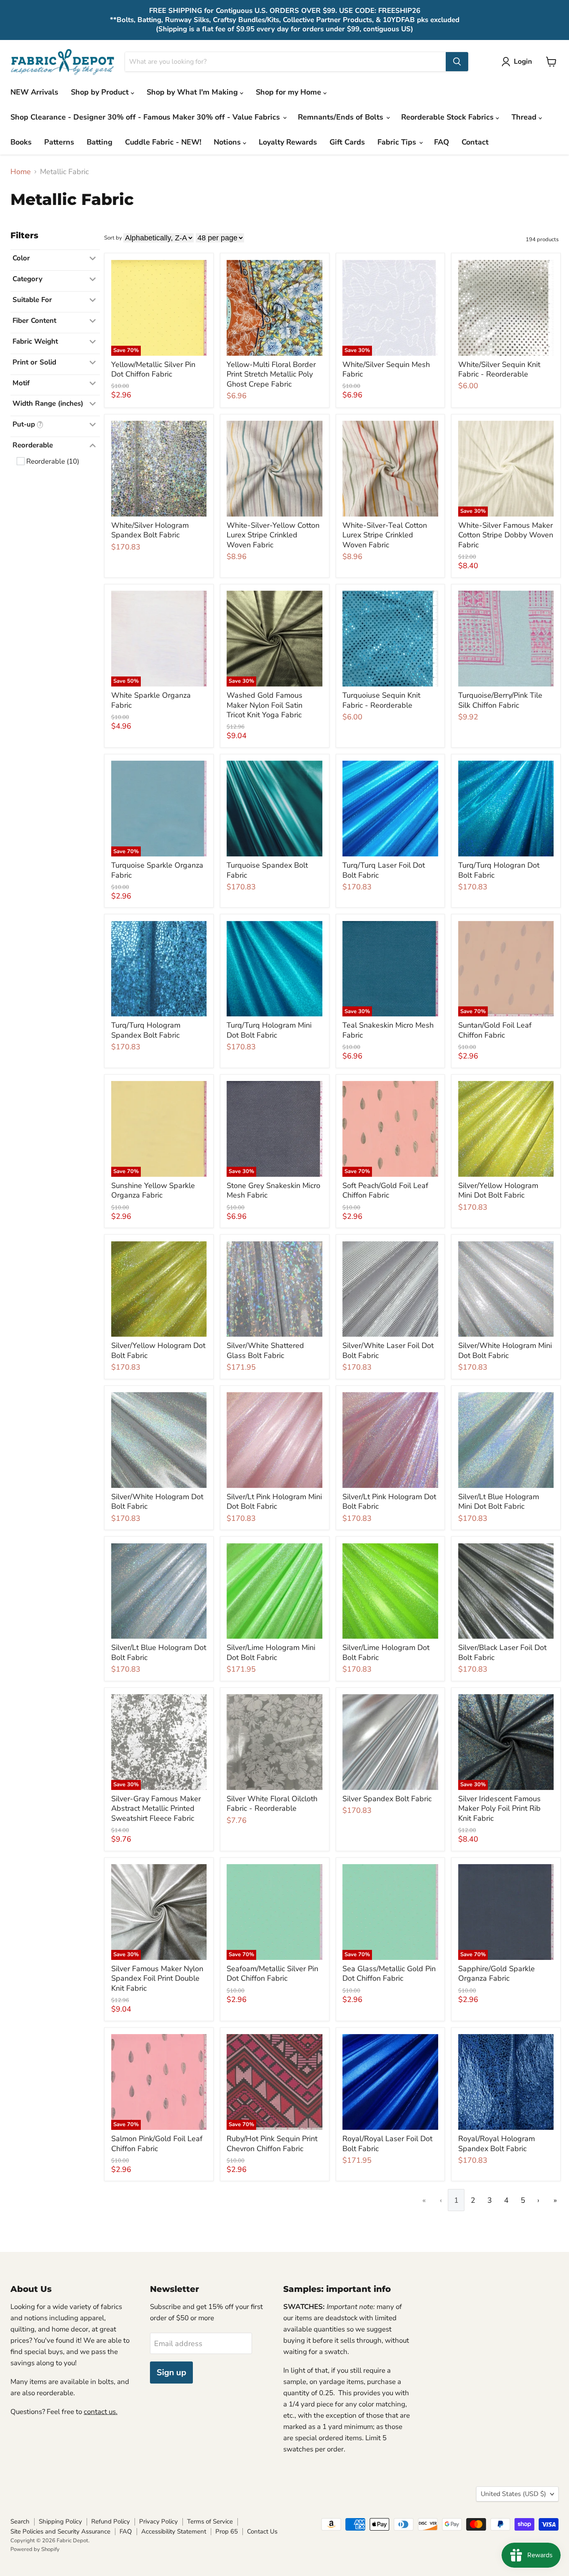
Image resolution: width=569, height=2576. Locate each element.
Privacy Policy (158, 2521)
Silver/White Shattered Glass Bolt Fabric (265, 1350)
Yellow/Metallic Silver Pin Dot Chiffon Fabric (153, 369)
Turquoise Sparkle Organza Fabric (157, 870)
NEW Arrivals (34, 92)
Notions (228, 142)
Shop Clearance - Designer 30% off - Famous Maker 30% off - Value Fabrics (146, 117)
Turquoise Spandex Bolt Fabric (267, 870)
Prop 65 (227, 2531)
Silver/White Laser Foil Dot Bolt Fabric (388, 1350)
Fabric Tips (398, 142)
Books (21, 142)
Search (20, 2521)
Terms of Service (210, 2521)
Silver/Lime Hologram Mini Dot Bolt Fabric (271, 1652)
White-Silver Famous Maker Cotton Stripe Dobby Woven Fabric (506, 535)
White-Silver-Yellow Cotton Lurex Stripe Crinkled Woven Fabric (273, 535)
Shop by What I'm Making (193, 92)
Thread (525, 117)
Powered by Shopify (35, 2549)
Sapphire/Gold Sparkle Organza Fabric (497, 1974)
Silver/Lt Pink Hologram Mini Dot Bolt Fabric (274, 1502)
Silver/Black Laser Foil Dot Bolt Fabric (502, 1652)
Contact (475, 142)
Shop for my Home (289, 92)
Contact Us (262, 2531)
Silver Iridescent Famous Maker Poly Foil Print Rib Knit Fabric (499, 1808)
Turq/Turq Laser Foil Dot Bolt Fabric (384, 870)
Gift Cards (347, 142)
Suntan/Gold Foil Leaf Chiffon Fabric (495, 1030)
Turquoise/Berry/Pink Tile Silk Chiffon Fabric (500, 700)
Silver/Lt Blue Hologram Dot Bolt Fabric (159, 1652)
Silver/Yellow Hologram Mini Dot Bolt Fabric (498, 1191)
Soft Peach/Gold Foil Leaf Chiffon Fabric (385, 1191)
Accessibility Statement (174, 2531)
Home (21, 172)
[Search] (457, 62)
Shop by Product (101, 92)
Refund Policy (111, 2521)
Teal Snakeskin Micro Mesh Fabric (388, 1030)
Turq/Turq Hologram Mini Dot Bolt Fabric (269, 1030)
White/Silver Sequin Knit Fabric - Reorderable (499, 369)
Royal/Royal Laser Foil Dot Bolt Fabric (387, 2144)
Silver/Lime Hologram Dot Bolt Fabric (386, 1652)
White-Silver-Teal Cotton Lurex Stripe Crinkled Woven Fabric (385, 535)
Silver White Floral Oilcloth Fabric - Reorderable (272, 1804)
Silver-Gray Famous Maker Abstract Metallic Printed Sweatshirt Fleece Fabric (156, 1808)
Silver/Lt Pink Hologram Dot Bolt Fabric (389, 1502)
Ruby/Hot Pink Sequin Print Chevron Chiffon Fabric (272, 2144)
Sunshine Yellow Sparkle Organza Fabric (153, 1191)
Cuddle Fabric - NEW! (163, 142)
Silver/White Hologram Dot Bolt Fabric (157, 1502)
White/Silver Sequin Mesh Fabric (386, 369)
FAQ (442, 142)
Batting (100, 142)
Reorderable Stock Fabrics (448, 117)
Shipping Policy (60, 2521)
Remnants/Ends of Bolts (342, 117)
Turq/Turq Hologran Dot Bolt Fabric (499, 870)
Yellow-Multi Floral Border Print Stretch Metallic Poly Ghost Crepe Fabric (271, 374)
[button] (519, 62)
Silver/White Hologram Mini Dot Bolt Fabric (505, 1350)
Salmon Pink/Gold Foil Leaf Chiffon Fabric (157, 2144)
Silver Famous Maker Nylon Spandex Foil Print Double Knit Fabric (157, 1978)
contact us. (101, 2412)
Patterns (59, 142)
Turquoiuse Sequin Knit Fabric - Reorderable (381, 700)
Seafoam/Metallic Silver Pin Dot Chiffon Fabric (272, 1974)
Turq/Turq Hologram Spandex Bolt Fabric (146, 1030)
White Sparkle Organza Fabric (151, 700)
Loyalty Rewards (288, 142)
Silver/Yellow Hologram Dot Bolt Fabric (158, 1350)
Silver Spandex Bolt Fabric (387, 1799)
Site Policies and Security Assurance (60, 2531)
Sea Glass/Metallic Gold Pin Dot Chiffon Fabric (389, 1974)
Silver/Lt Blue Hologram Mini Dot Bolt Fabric (499, 1502)
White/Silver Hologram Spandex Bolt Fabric (150, 530)
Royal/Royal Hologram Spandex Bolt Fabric (497, 2144)
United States (513, 2494)
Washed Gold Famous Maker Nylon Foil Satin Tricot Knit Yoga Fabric (265, 705)
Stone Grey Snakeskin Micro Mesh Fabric (273, 1191)
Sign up (171, 2373)
